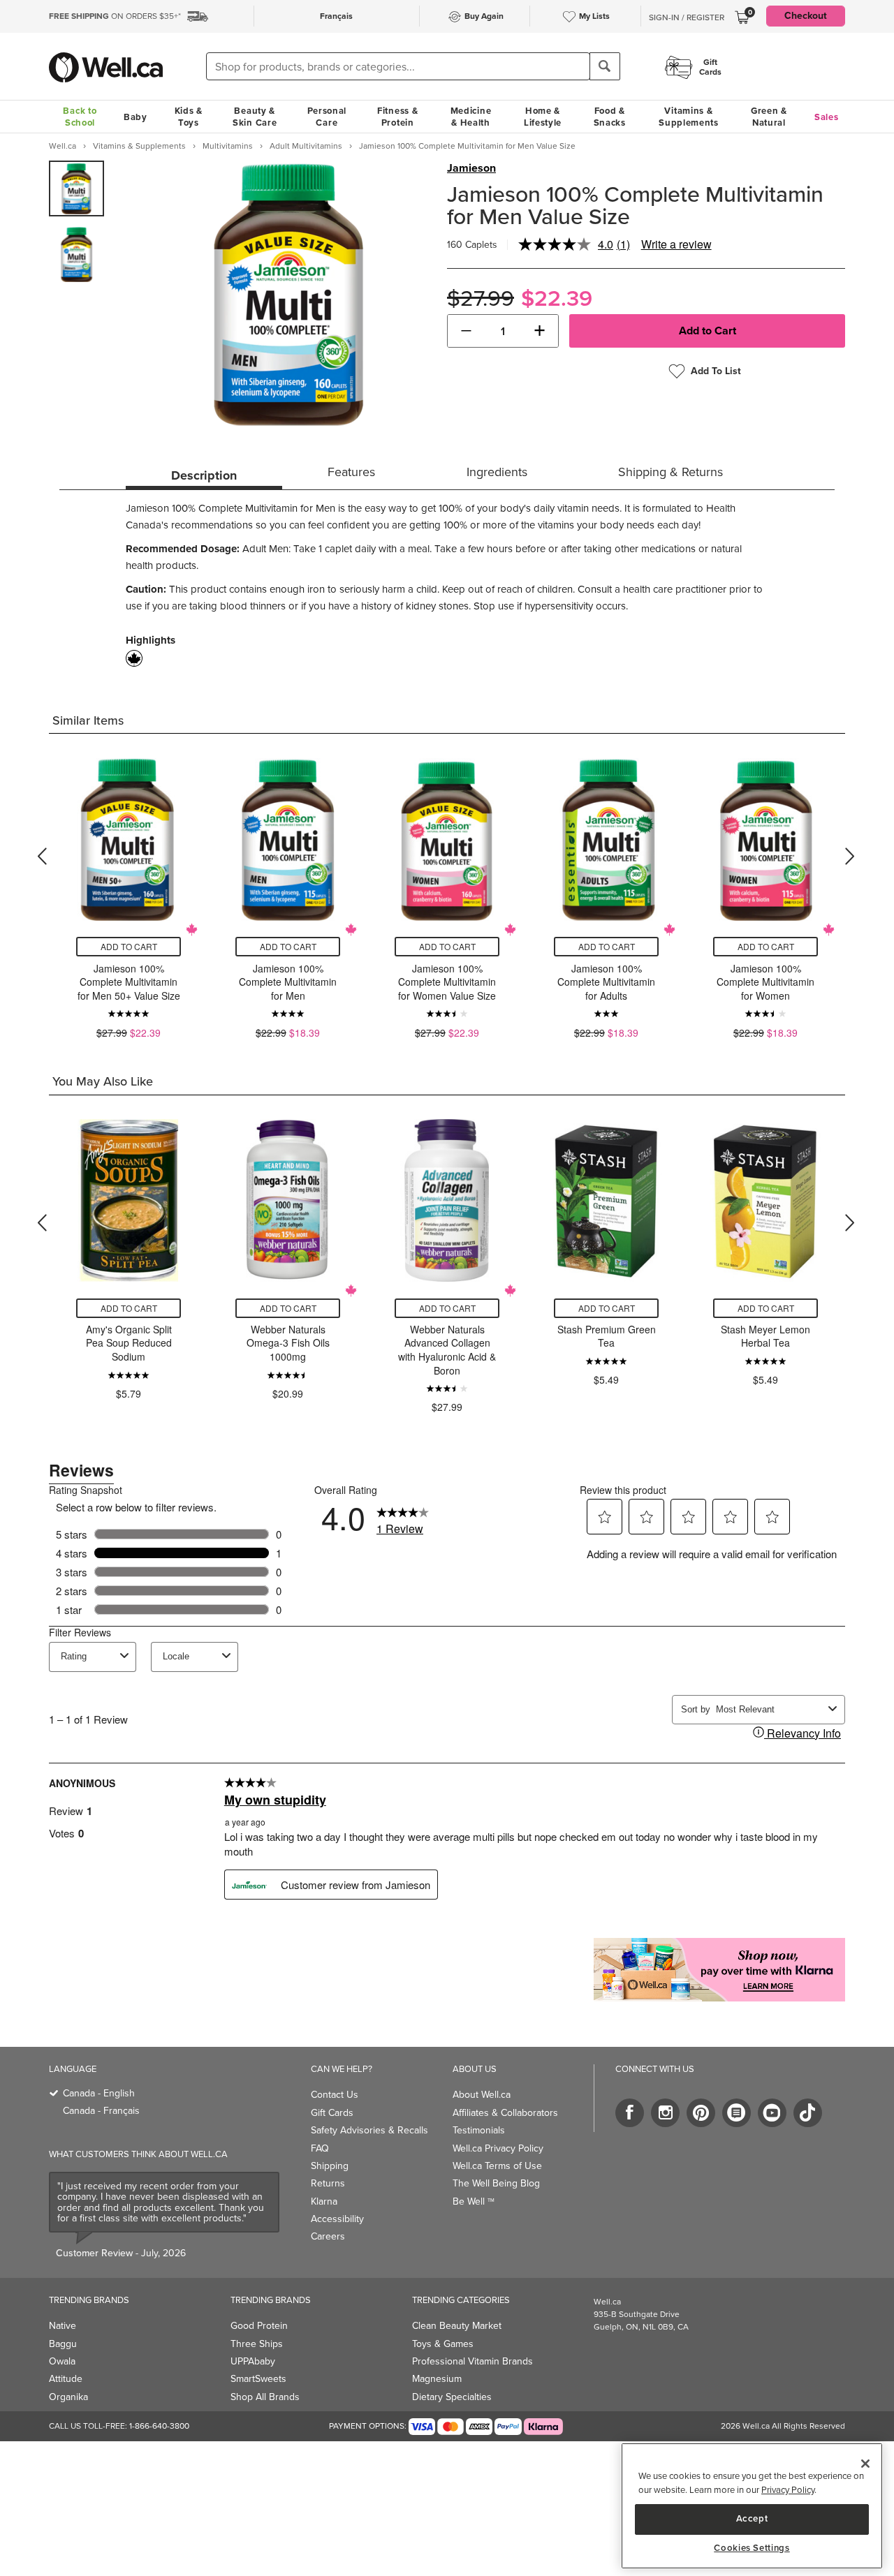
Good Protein (259, 2326)
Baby (135, 117)
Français (336, 16)
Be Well (474, 2201)
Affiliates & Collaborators (505, 2113)
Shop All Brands (265, 2397)
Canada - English (99, 2093)
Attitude (66, 2379)
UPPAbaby (253, 2361)
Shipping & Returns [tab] (670, 472)
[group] (76, 188)
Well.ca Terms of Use (497, 2166)
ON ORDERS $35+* (115, 16)
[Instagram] (665, 2113)
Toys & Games (443, 2344)
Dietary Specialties (452, 2397)
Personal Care (327, 117)
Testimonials (479, 2130)
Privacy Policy (788, 2490)
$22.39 (557, 298)
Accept (752, 2518)
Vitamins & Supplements (689, 117)
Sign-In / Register (687, 17)
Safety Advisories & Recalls (369, 2130)
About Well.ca (482, 2095)
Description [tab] (204, 475)
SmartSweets (258, 2379)
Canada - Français (101, 2111)
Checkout (806, 16)
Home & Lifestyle (543, 117)
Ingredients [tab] (497, 472)
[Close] (865, 2464)
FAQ (320, 2148)
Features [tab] (351, 472)
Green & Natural (769, 117)
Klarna (324, 2201)
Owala (62, 2361)
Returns (328, 2183)
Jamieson (471, 168)
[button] (466, 331)
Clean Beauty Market (457, 2326)
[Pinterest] (701, 2113)
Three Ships (257, 2344)
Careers (328, 2236)
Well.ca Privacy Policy (498, 2148)
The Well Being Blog (496, 2183)
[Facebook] (630, 2113)
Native (63, 2326)
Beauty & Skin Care (255, 117)
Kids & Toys (189, 117)
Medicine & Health (471, 117)
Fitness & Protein (397, 117)
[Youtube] (772, 2113)
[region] (752, 2506)
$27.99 (481, 298)
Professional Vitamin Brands (472, 2361)
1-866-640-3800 (159, 2426)
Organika (68, 2397)
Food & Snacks (610, 117)
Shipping (330, 2166)
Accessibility (337, 2219)
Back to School (80, 117)
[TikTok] (808, 2113)
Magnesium (437, 2379)
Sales (827, 117)
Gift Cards (332, 2113)
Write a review (676, 244)
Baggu (63, 2344)
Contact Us (335, 2095)
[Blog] (737, 2113)
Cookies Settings (752, 2548)
